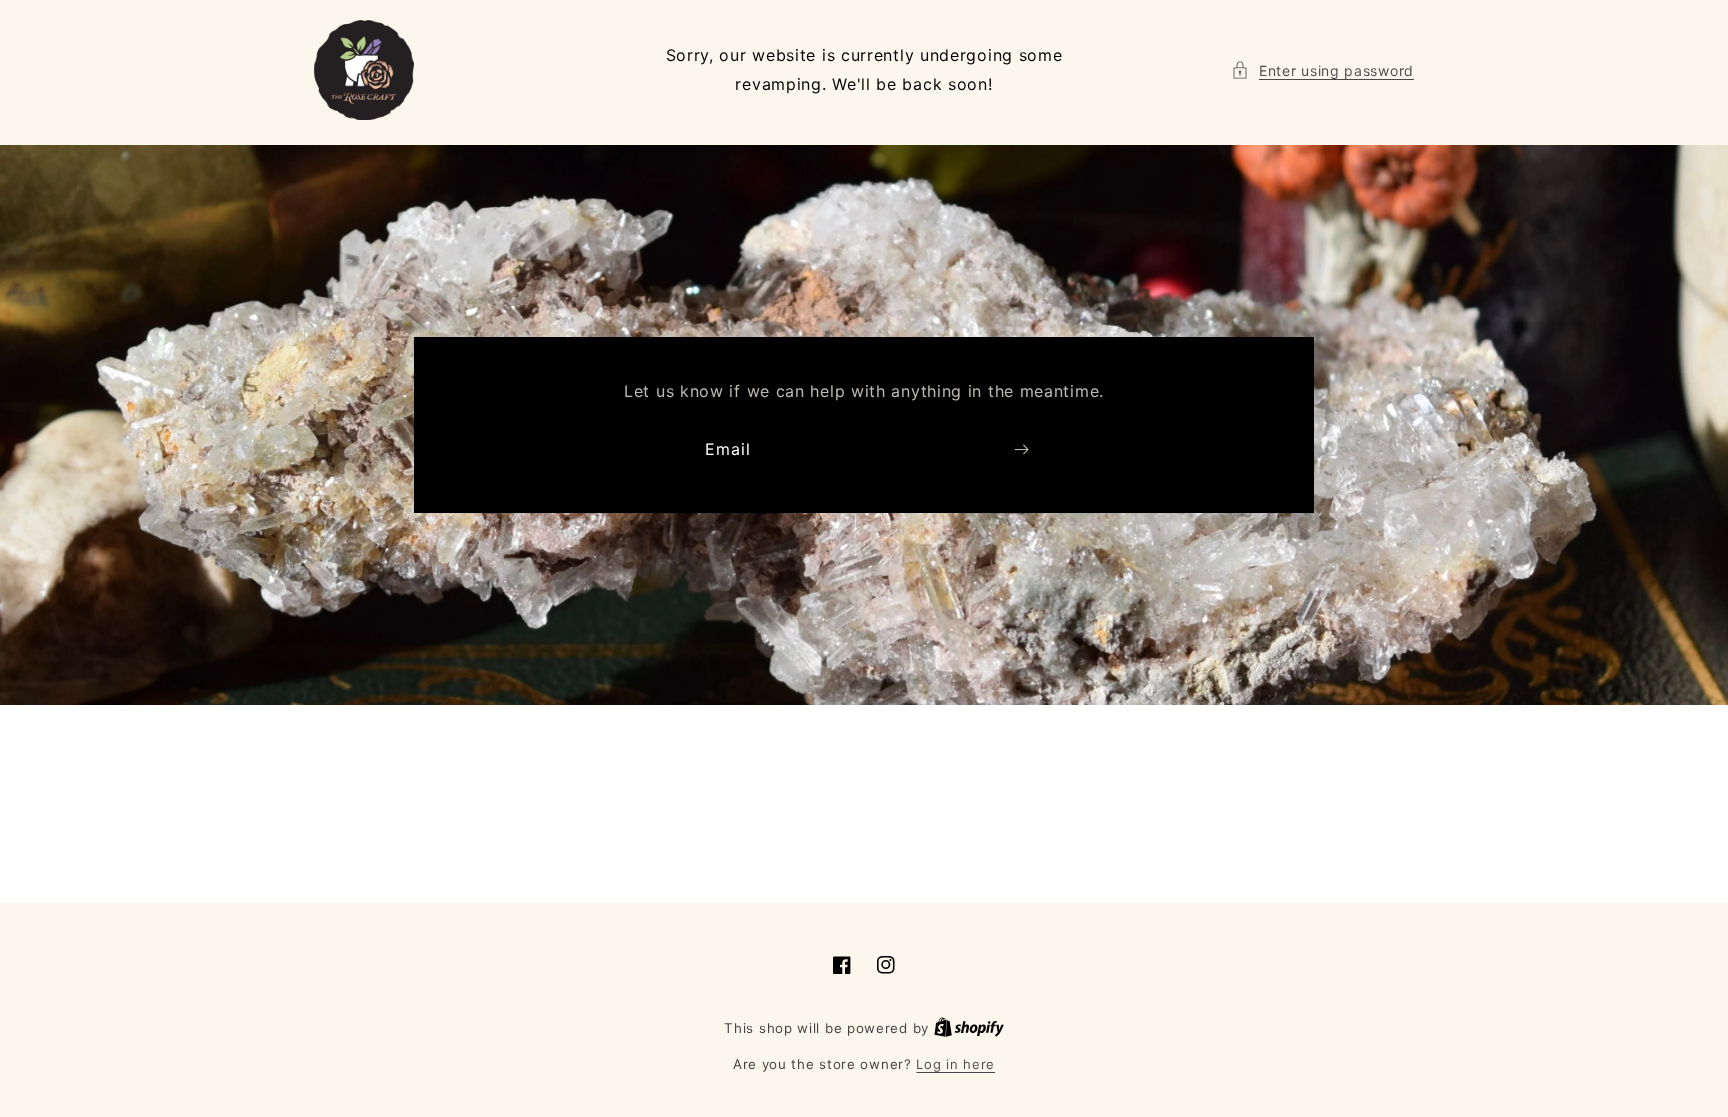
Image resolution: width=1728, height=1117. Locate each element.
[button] (1322, 70)
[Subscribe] (1021, 449)
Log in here (955, 1064)
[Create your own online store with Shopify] (969, 1028)
